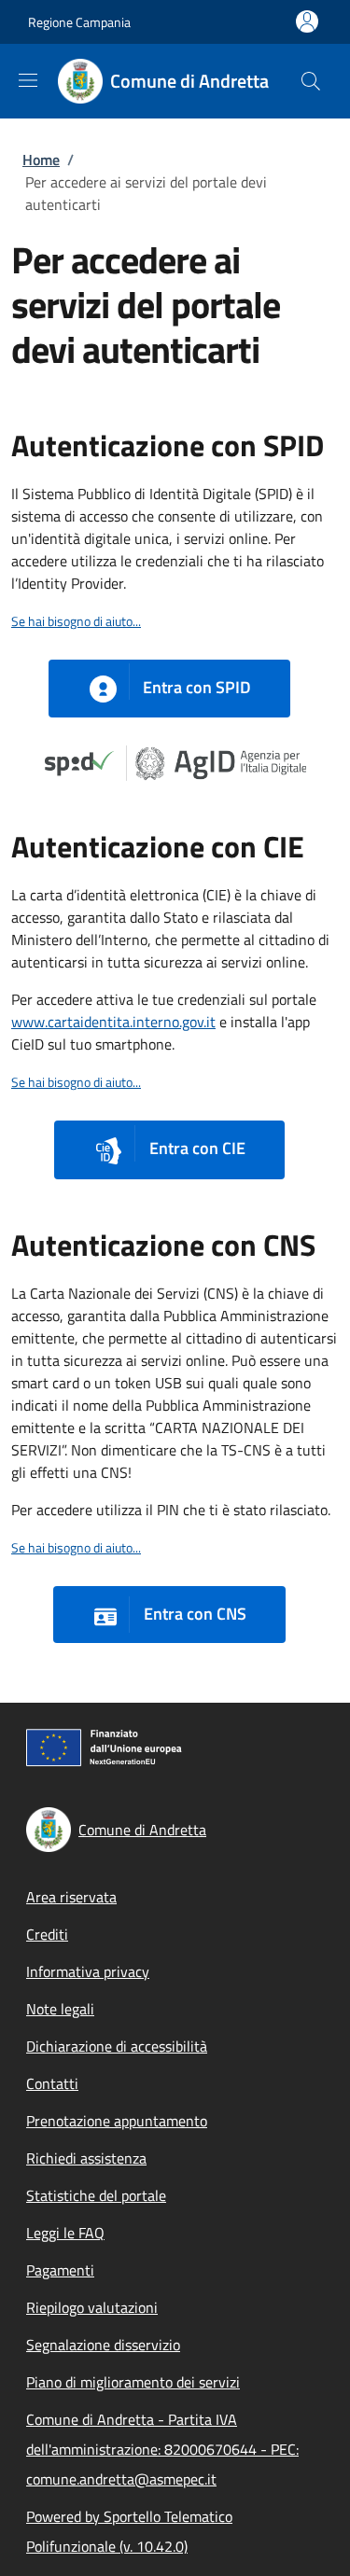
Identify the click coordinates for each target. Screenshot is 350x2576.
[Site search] (311, 81)
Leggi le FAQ (65, 2233)
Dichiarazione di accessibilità (117, 2046)
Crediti (47, 1934)
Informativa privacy (88, 1971)
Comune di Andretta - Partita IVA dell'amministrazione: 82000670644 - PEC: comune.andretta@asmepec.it (162, 2449)
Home (41, 160)
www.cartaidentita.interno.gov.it (113, 1022)
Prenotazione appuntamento (117, 2121)
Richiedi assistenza (86, 2158)
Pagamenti (60, 2270)
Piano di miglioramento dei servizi (133, 2382)
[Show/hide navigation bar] (28, 80)
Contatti (52, 2083)
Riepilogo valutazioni (92, 2307)
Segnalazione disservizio (103, 2345)
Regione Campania (79, 22)
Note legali (60, 2009)
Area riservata (71, 1897)
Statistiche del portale (96, 2195)
